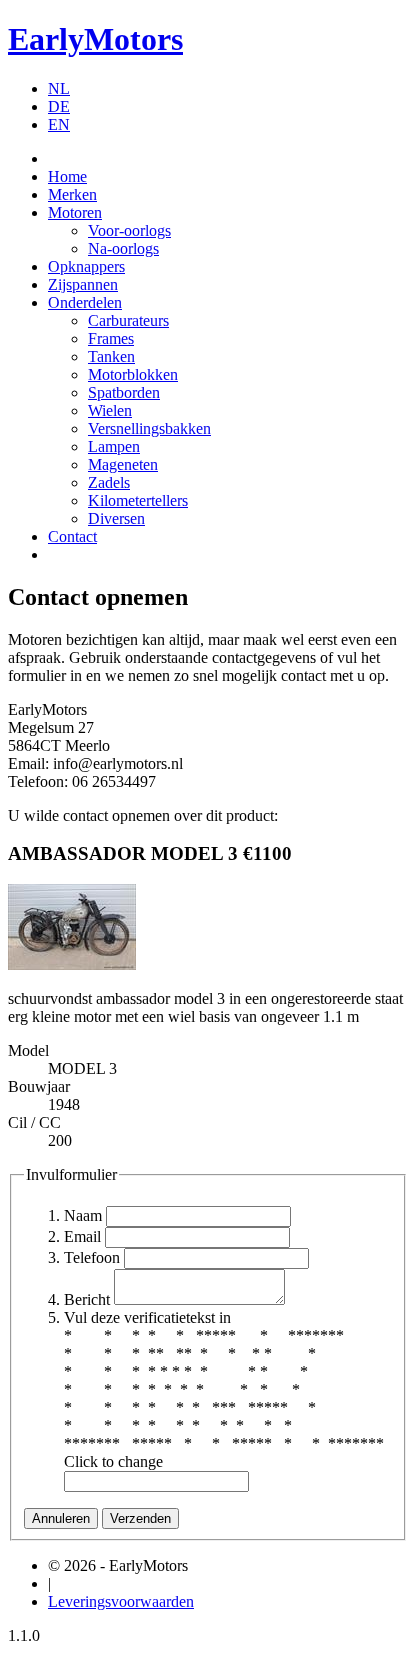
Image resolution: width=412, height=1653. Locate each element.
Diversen (116, 518)
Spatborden (124, 392)
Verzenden (140, 1518)
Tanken (111, 356)
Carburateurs (128, 320)
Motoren (75, 212)
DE (59, 106)
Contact (72, 536)
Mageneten (123, 464)
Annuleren (61, 1518)
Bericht (87, 1299)
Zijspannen (83, 284)
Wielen (110, 410)
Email (82, 1236)
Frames (111, 338)
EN (59, 124)
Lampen (114, 446)
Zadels (109, 482)
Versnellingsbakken (149, 428)
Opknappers (86, 266)
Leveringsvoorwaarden (121, 1601)
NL (59, 88)
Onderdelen (85, 302)
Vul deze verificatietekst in (147, 1317)
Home (67, 176)
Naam (83, 1215)
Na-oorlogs (123, 248)
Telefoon (92, 1257)
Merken (72, 194)
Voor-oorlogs (129, 230)
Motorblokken (133, 374)
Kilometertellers (138, 500)
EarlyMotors (95, 39)
